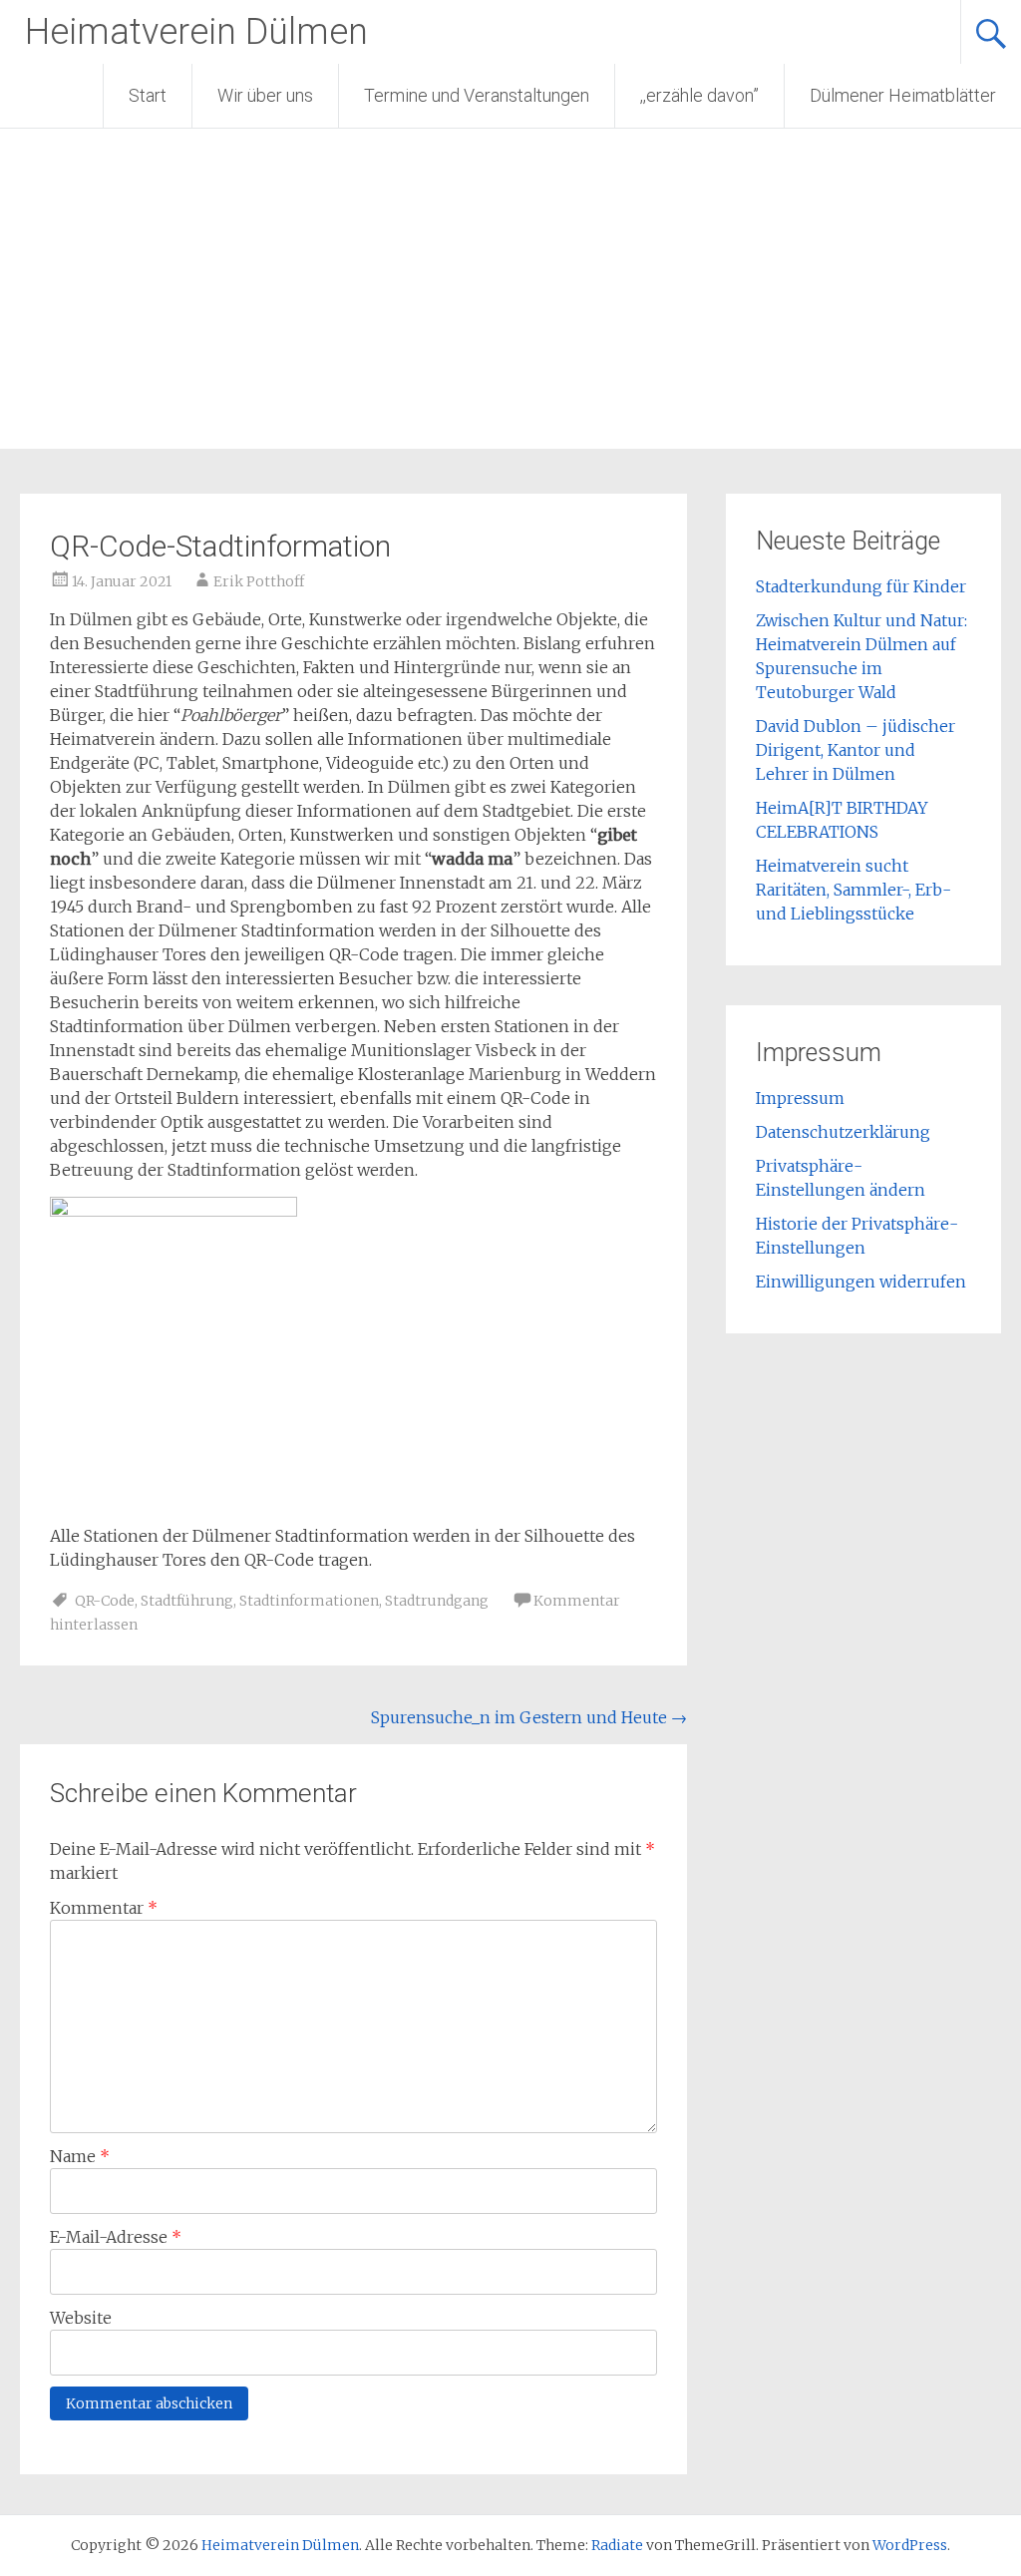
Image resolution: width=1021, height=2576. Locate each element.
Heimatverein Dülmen (196, 32)
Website (81, 2318)
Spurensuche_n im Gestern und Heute (529, 1717)
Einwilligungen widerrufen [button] (861, 1282)
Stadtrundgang (437, 1601)
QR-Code (105, 1601)
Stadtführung (187, 1601)
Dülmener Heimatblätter (903, 95)
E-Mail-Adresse (116, 2237)
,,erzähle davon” (699, 95)
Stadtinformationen (309, 1601)
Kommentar (104, 1908)
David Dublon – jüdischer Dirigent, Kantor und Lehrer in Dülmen (855, 750)
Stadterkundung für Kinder (861, 586)
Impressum (800, 1098)
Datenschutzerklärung (843, 1132)
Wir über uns (265, 95)
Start (148, 95)
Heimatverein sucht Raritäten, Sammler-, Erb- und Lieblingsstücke (853, 890)
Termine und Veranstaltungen (477, 95)
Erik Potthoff (259, 581)
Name (80, 2156)
